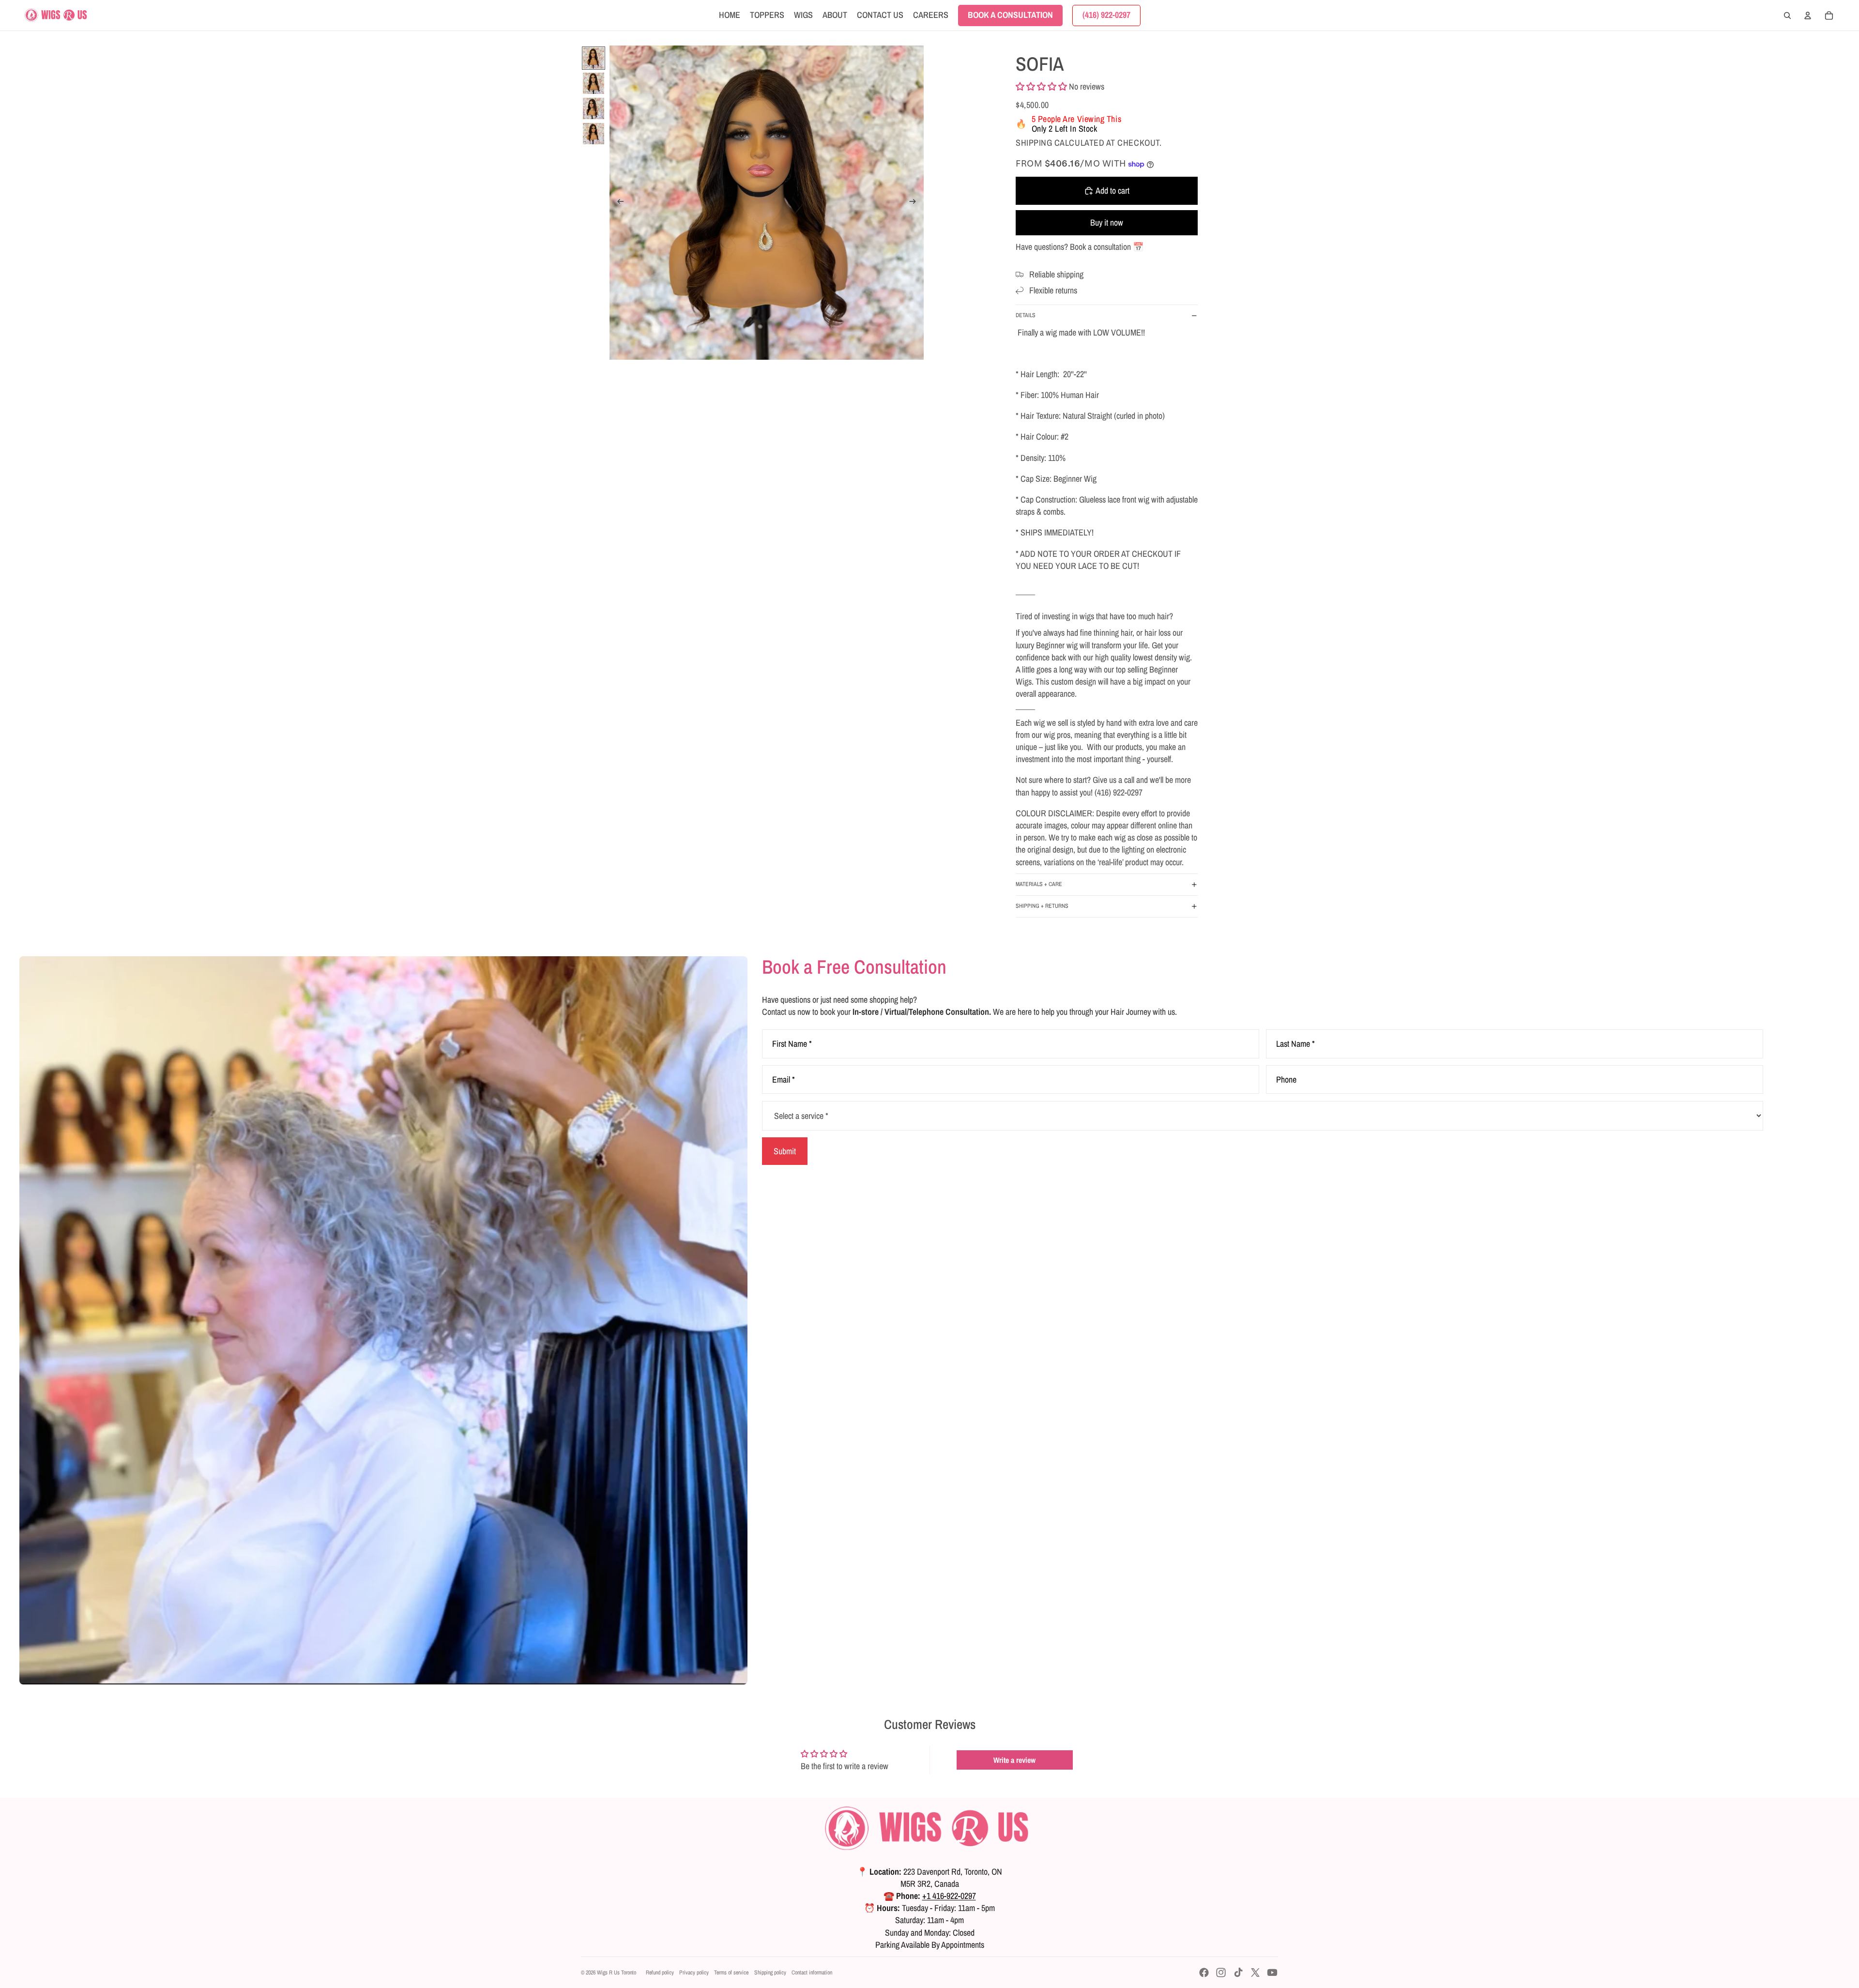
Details (1026, 315)
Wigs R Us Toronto (617, 1973)
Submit (785, 1151)
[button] (1041, 86)
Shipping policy (770, 1973)
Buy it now (1107, 222)
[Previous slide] (617, 203)
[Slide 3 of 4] (594, 108)
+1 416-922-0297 (949, 1896)
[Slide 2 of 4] (594, 83)
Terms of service (731, 1973)
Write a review (1014, 1760)
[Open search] (1787, 15)
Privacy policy (694, 1973)
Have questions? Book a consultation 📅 (1080, 247)
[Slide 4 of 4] (594, 134)
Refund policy (660, 1973)
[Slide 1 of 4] (594, 58)
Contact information (812, 1973)
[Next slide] (916, 203)
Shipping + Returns (1042, 906)
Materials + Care (1039, 884)
